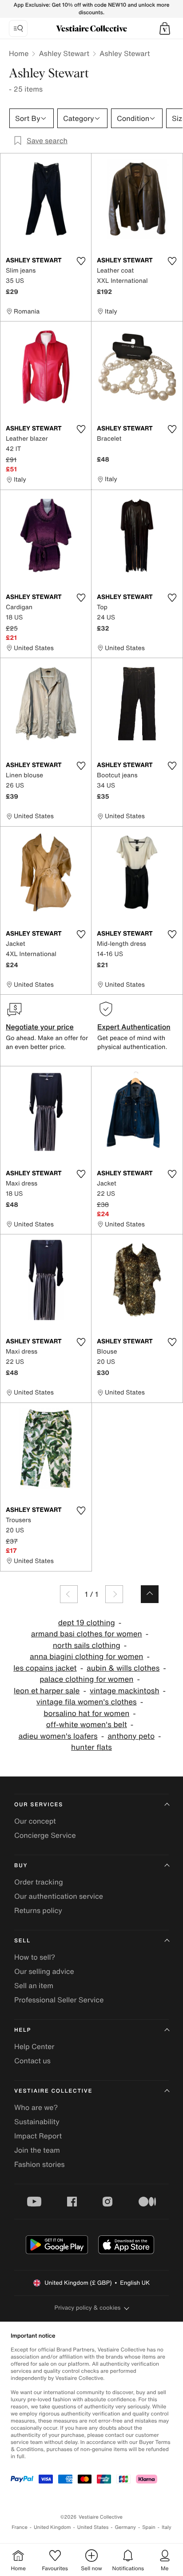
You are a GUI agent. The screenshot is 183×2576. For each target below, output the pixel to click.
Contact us (32, 2061)
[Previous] (69, 1594)
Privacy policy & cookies (88, 2308)
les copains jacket (45, 1668)
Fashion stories (40, 2164)
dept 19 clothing (87, 1623)
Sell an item (34, 1985)
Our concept (35, 1821)
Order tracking (39, 1882)
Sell (22, 1941)
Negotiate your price (40, 1027)
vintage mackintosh (125, 1691)
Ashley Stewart (64, 53)
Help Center (34, 2046)
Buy (21, 1866)
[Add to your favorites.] (81, 261)
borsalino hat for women (86, 1714)
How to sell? (35, 1957)
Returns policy (38, 1910)
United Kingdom (52, 2527)
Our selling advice (44, 1971)
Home (19, 53)
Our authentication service (59, 1896)
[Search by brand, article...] (18, 28)
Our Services (39, 1805)
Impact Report (38, 2136)
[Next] (114, 1594)
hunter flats (91, 1747)
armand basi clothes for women (87, 1634)
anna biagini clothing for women (86, 1657)
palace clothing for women (86, 1679)
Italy (167, 2527)
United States (93, 2527)
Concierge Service (45, 1835)
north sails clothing (87, 1646)
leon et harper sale (47, 1691)
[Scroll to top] (150, 1594)
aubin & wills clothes (123, 1668)
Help (23, 2030)
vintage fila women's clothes (87, 1702)
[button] (165, 28)
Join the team (37, 2150)
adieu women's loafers (58, 1736)
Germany (125, 2527)
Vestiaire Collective (53, 2091)
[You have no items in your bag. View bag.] (165, 28)
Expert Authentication (134, 1027)
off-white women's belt (87, 1725)
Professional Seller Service (59, 2000)
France (20, 2527)
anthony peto (131, 1736)
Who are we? (36, 2107)
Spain (149, 2527)
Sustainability (37, 2122)
